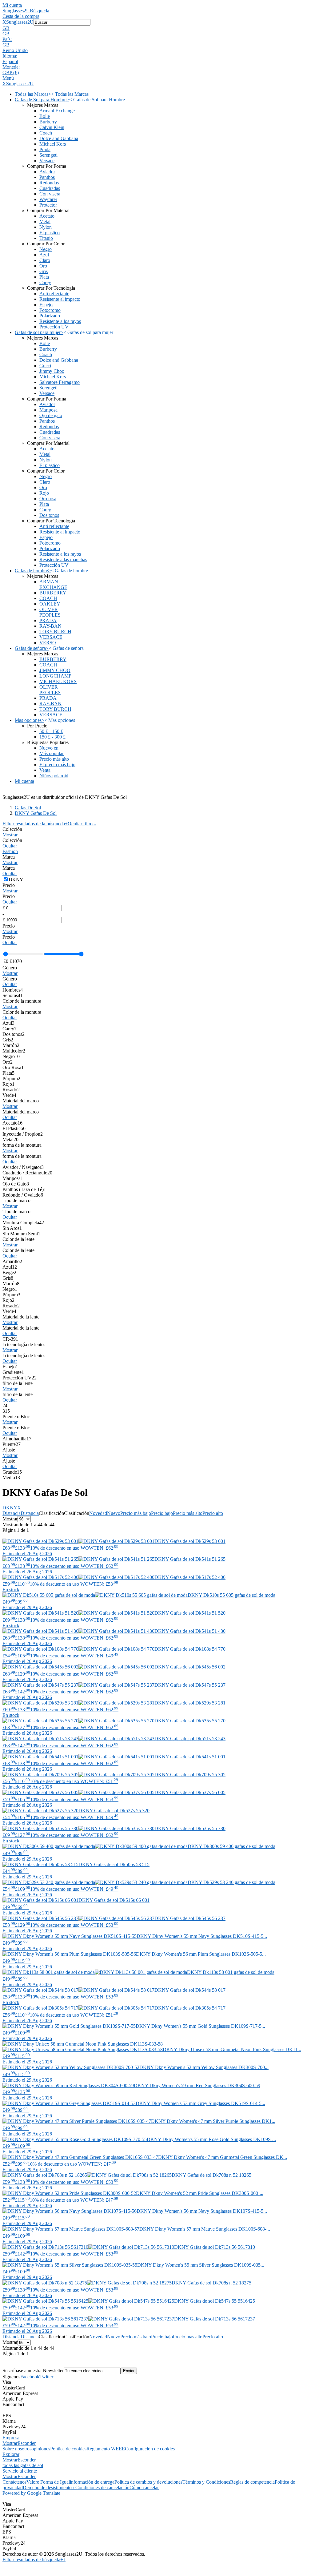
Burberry (48, 122)
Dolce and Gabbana (59, 138)
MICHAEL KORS (58, 681)
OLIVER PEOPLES (50, 612)
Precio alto (213, 1513)
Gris (44, 271)
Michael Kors (53, 144)
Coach (46, 133)
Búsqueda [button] (40, 11)
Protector (48, 205)
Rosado (11, 1090)
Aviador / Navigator (23, 1167)
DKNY (12, 1508)
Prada (45, 149)
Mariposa (48, 410)
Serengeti (48, 155)
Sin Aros (12, 1228)
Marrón (11, 1045)
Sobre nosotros (17, 2449)
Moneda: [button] (11, 67)
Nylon (46, 227)
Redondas (49, 183)
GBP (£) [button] (11, 72)
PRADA (48, 620)
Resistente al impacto (60, 299)
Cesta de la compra (21, 16)
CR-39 (10, 1339)
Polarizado (50, 316)
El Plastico (14, 1128)
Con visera (50, 194)
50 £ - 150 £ (51, 731)
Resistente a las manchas (63, 559)
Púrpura (11, 1079)
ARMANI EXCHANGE (53, 584)
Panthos (47, 177)
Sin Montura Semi (21, 1234)
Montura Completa (23, 1223)
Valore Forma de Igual (48, 2482)
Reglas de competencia (252, 2482)
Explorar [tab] (11, 2454)
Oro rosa (48, 499)
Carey (45, 282)
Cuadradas (50, 188)
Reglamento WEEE (106, 2449)
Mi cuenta (12, 5)
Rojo (44, 493)
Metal (45, 221)
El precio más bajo (57, 765)
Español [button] (10, 61)
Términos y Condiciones (206, 2482)
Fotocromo (50, 310)
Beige (9, 1272)
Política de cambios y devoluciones (148, 2482)
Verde (9, 1095)
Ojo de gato (51, 415)
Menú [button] (8, 78)
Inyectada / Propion (23, 1134)
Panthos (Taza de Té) (24, 1189)
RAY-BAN (50, 626)
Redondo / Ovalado (23, 1195)
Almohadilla (17, 1439)
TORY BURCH (55, 632)
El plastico (50, 233)
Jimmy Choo (52, 371)
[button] (157, 28)
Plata (44, 277)
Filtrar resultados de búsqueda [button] (33, 2560)
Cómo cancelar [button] (144, 2487)
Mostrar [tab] (10, 2443)
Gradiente (13, 1372)
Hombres (13, 990)
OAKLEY (50, 604)
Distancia (12, 1513)
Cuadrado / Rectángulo (27, 1173)
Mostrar (10, 835)
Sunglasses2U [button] (20, 22)
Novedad (98, 1513)
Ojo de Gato (16, 1184)
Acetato (47, 216)
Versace (47, 161)
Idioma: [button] (10, 56)
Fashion (10, 851)
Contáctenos (14, 2482)
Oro (43, 266)
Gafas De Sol (28, 808)
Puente (12, 1444)
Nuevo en (49, 748)
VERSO (48, 643)
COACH (48, 598)
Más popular (52, 753)
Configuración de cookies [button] (150, 2449)
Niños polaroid (54, 776)
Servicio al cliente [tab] (20, 2471)
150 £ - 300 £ (52, 737)
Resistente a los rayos (60, 321)
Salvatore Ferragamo (60, 382)
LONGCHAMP (55, 676)
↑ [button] (64, 2560)
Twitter (46, 2377)
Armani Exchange (57, 111)
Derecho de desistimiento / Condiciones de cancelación (76, 2487)
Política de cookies (68, 2449)
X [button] (4, 22)
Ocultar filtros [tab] (82, 824)
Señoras (13, 995)
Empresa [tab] (11, 2438)
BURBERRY (53, 593)
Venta (45, 770)
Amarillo (12, 1261)
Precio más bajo (136, 1513)
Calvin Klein (52, 127)
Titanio (46, 238)
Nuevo (114, 1513)
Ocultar (10, 846)
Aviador (47, 172)
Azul (44, 255)
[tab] (157, 832)
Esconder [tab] (27, 2443)
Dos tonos (49, 515)
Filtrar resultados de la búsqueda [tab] (35, 824)
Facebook (30, 2377)
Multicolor (14, 1051)
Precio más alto (54, 759)
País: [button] (7, 39)
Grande (12, 1472)
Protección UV (54, 327)
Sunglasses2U (16, 11)
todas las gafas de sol (23, 2465)
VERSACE (51, 637)
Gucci (45, 366)
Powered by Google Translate (31, 2493)
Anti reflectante (54, 294)
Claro (45, 260)
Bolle (45, 116)
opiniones (41, 2449)
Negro (46, 249)
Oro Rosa (13, 1067)
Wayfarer (48, 199)
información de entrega (92, 2482)
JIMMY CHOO (55, 670)
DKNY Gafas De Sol (36, 813)
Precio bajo (162, 1513)
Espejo (46, 305)
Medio (11, 1477)
